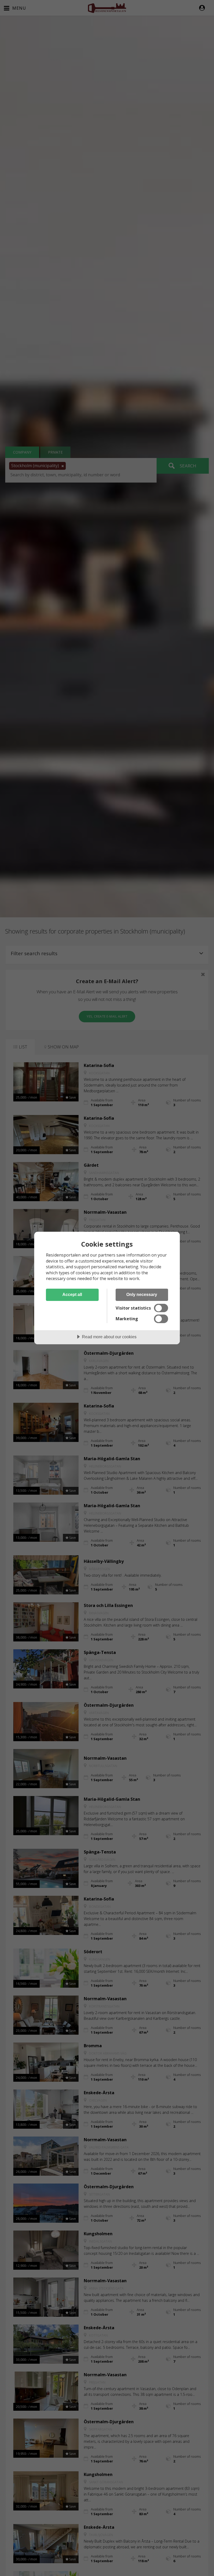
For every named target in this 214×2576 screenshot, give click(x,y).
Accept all (72, 1294)
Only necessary (142, 1294)
